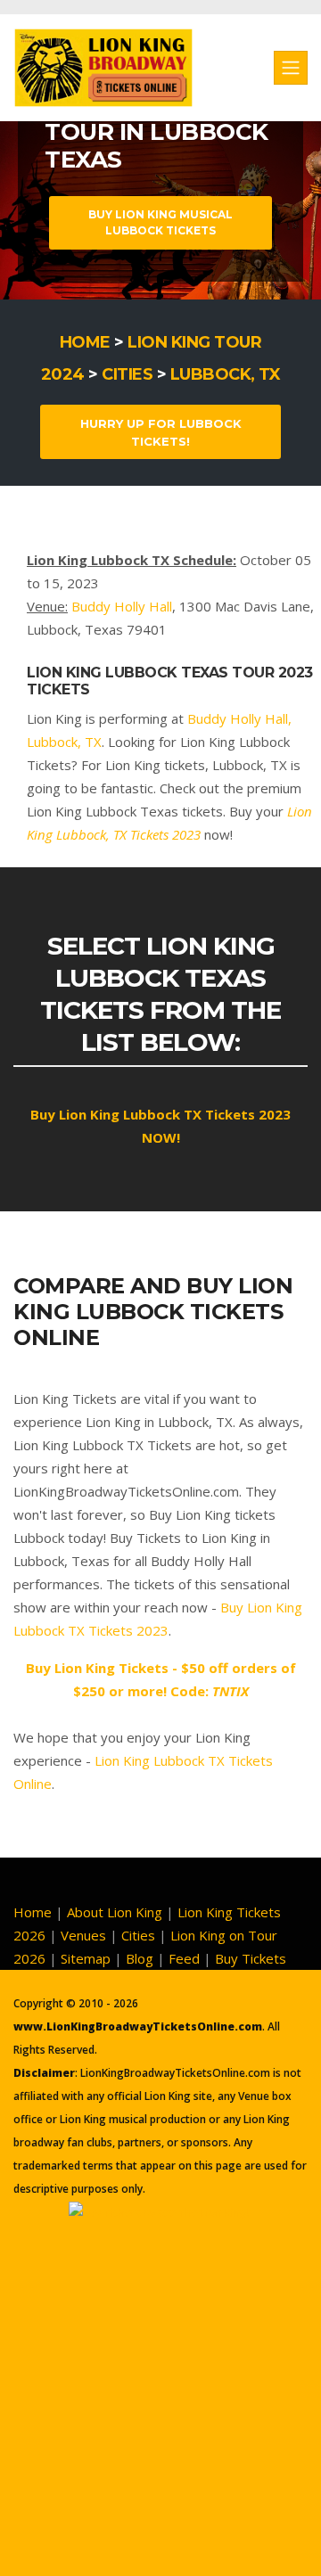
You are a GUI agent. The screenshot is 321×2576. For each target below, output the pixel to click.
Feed (184, 1958)
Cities (127, 374)
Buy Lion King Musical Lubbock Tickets (160, 222)
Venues (83, 1935)
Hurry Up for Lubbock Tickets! (161, 432)
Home (85, 342)
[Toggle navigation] (291, 68)
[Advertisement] (160, 2385)
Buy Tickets (251, 1958)
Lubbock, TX (226, 374)
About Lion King (115, 1912)
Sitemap (86, 1958)
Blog (140, 1958)
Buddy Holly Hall (122, 606)
